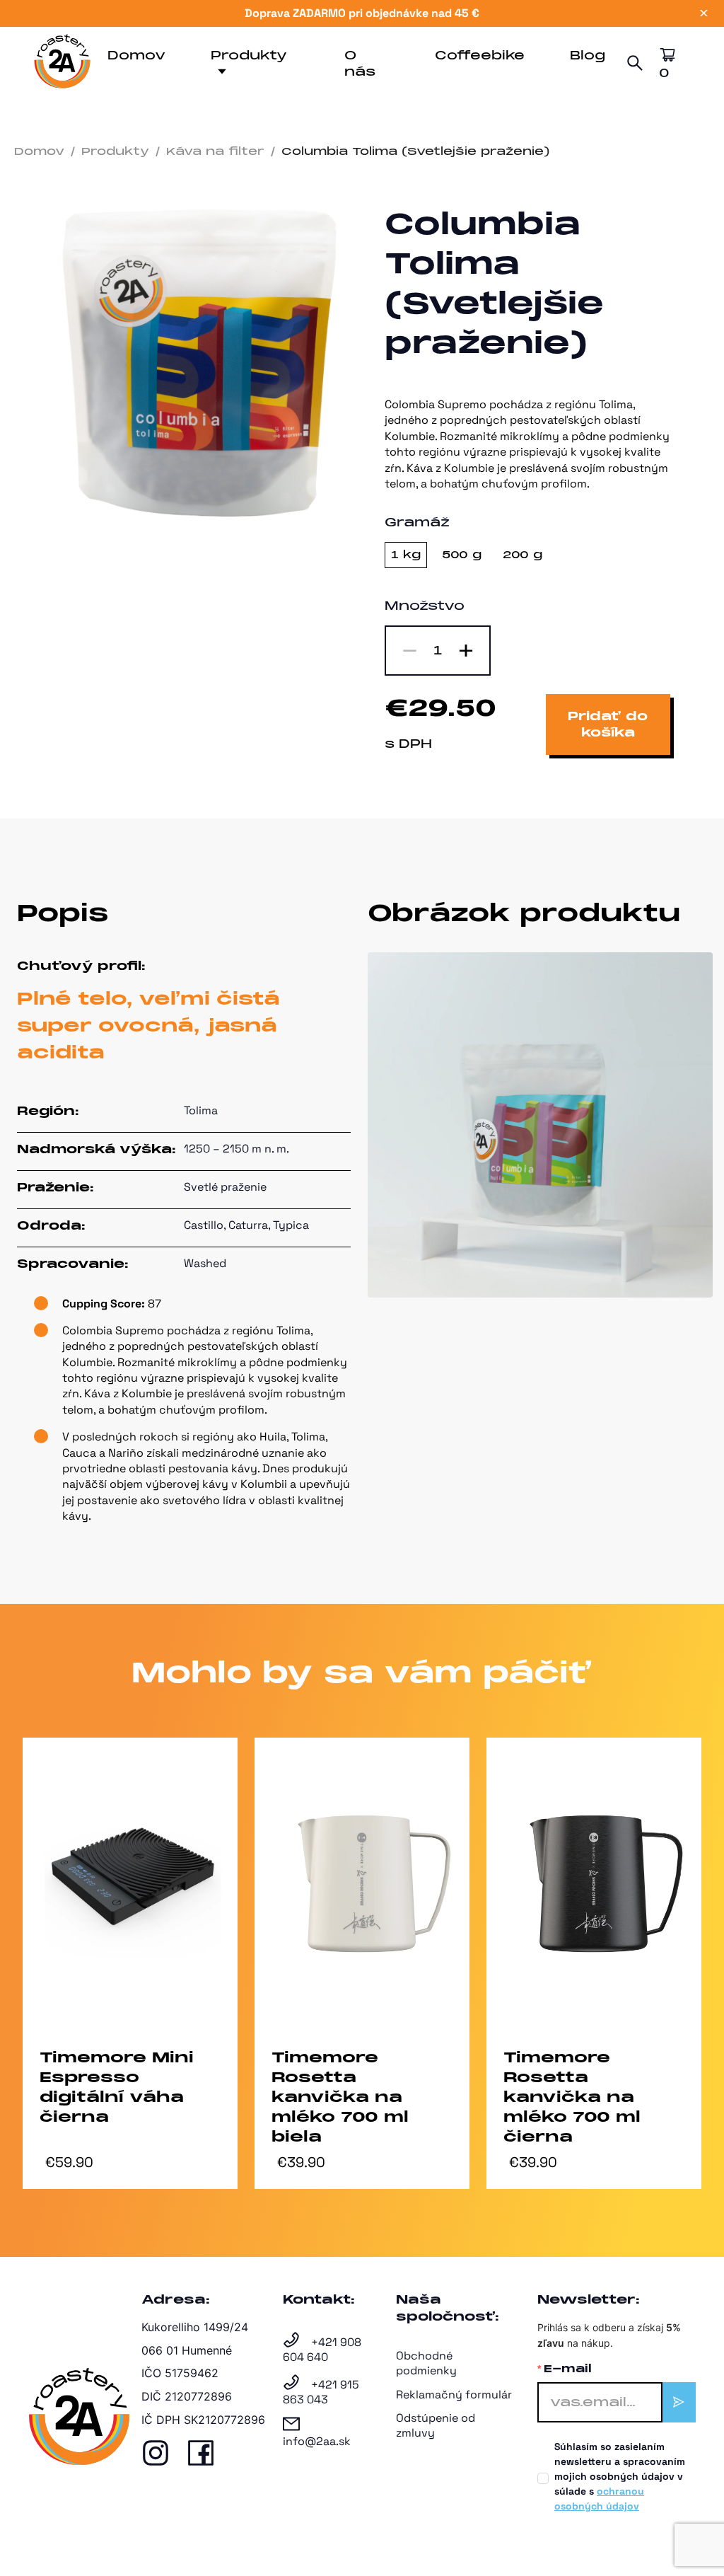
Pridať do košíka (608, 724)
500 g (462, 555)
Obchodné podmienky (426, 2363)
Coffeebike (480, 56)
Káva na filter (215, 151)
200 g (522, 555)
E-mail (568, 2369)
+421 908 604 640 (322, 2350)
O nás (360, 64)
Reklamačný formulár (454, 2395)
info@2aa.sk (317, 2441)
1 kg (406, 555)
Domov (136, 56)
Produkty (249, 56)
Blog (588, 56)
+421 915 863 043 (321, 2392)
